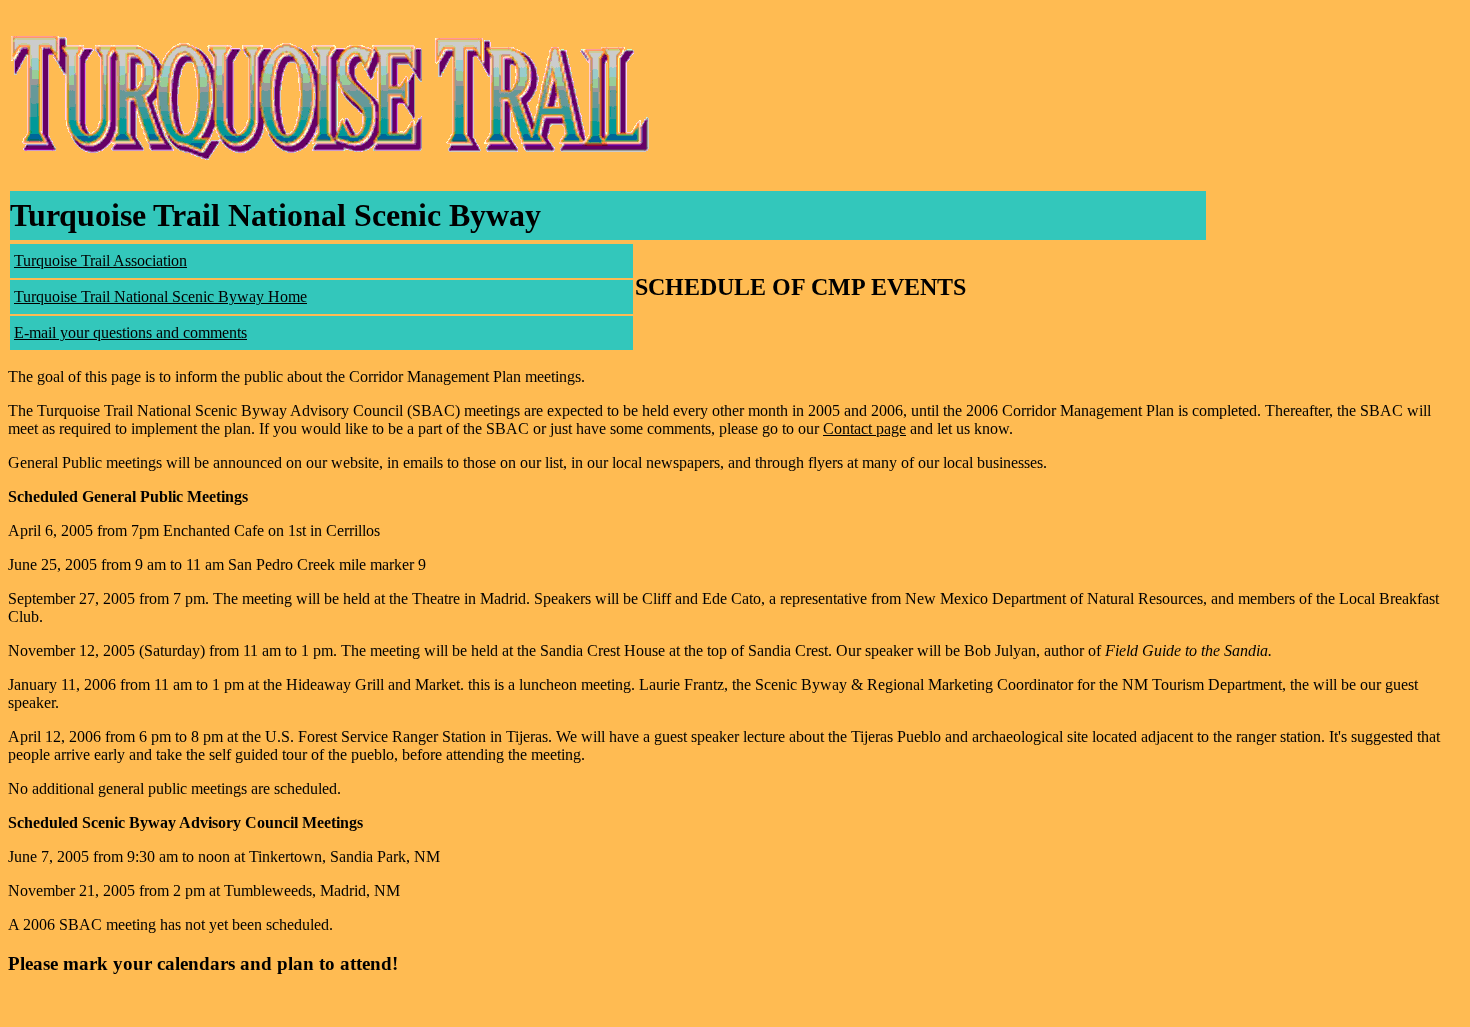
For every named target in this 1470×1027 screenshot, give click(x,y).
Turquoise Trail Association (100, 260)
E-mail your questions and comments (130, 332)
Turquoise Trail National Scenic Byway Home (160, 296)
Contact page (864, 428)
